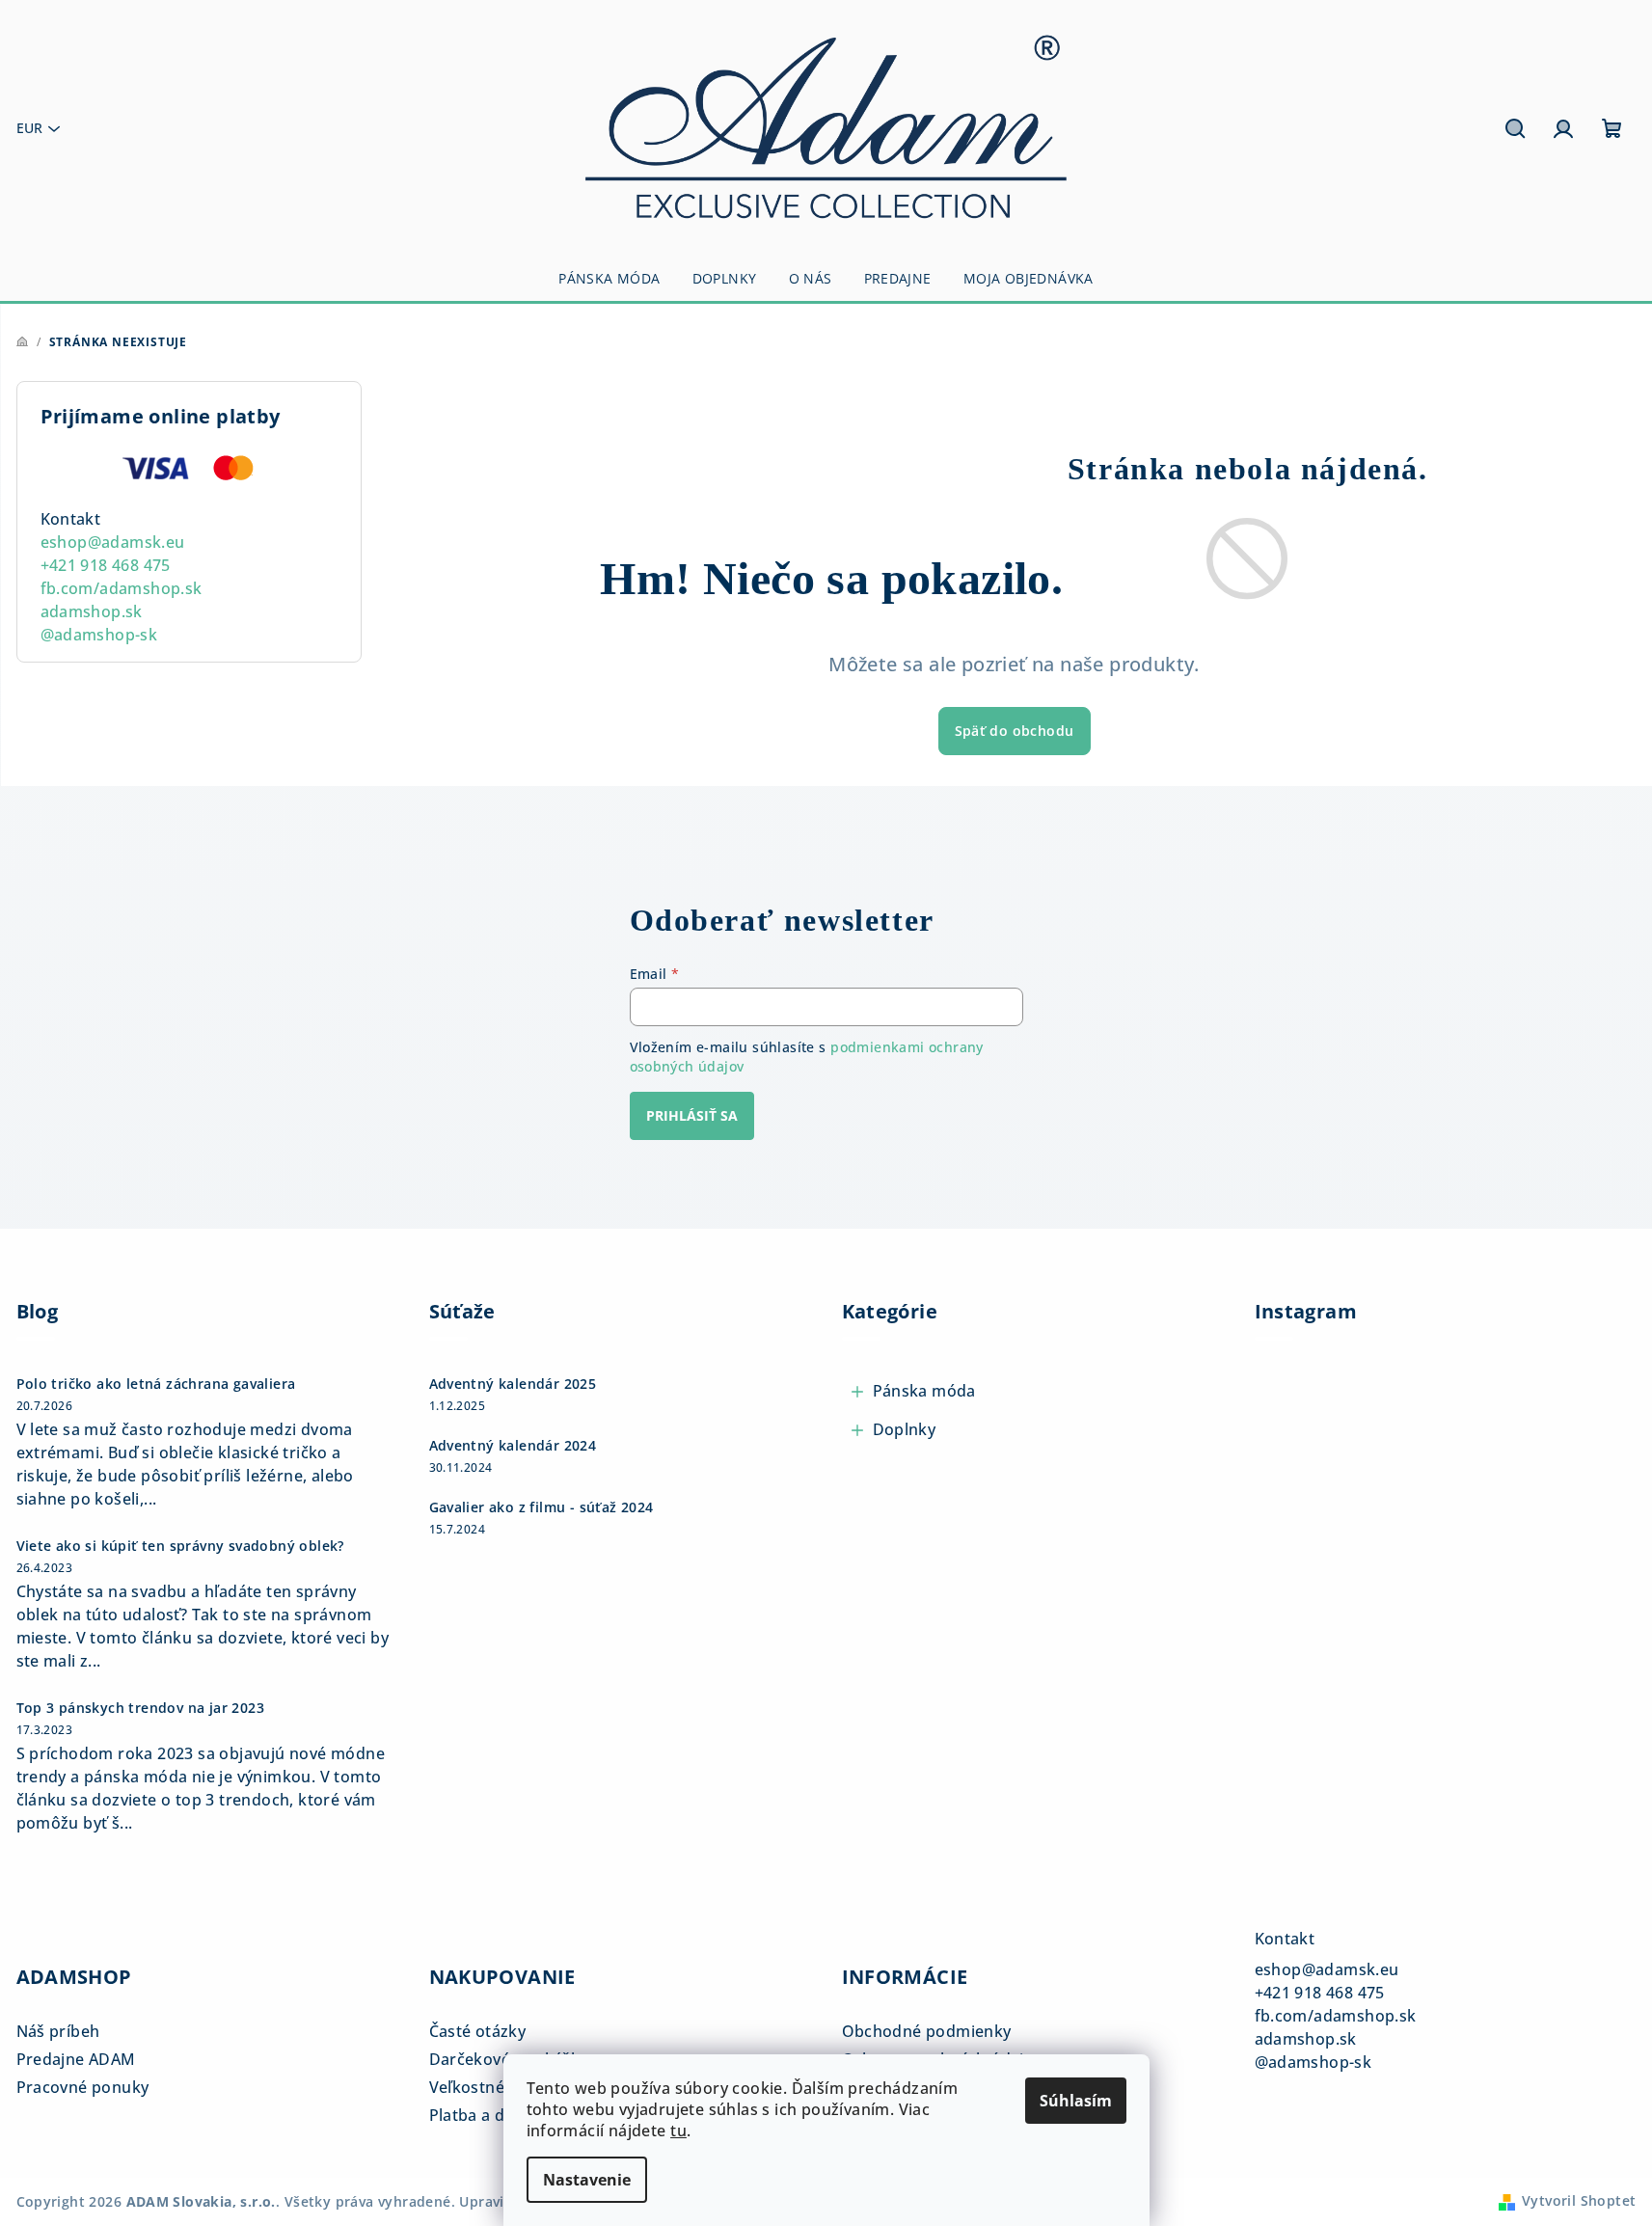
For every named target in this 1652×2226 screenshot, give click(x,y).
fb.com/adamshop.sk (122, 588)
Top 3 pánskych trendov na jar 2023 (141, 1708)
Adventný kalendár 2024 (513, 1446)
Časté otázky (478, 2031)
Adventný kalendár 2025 (513, 1384)
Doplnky (905, 1429)
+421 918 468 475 (106, 565)
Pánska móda (924, 1391)
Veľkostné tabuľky (498, 2087)
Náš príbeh (58, 2031)
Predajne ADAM (76, 2059)
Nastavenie (587, 2180)
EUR (29, 128)
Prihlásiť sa (692, 1115)
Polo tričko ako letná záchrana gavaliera (156, 1384)
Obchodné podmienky (927, 2031)
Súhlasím (1076, 2101)
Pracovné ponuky (83, 2087)
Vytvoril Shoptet (1579, 2200)
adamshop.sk (92, 611)
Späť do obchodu (1015, 731)
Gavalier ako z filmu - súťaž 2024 (542, 1507)
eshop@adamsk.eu (113, 542)
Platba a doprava (494, 2115)
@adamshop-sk (99, 635)
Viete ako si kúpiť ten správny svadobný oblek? (180, 1546)
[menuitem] (609, 279)
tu (678, 2131)
